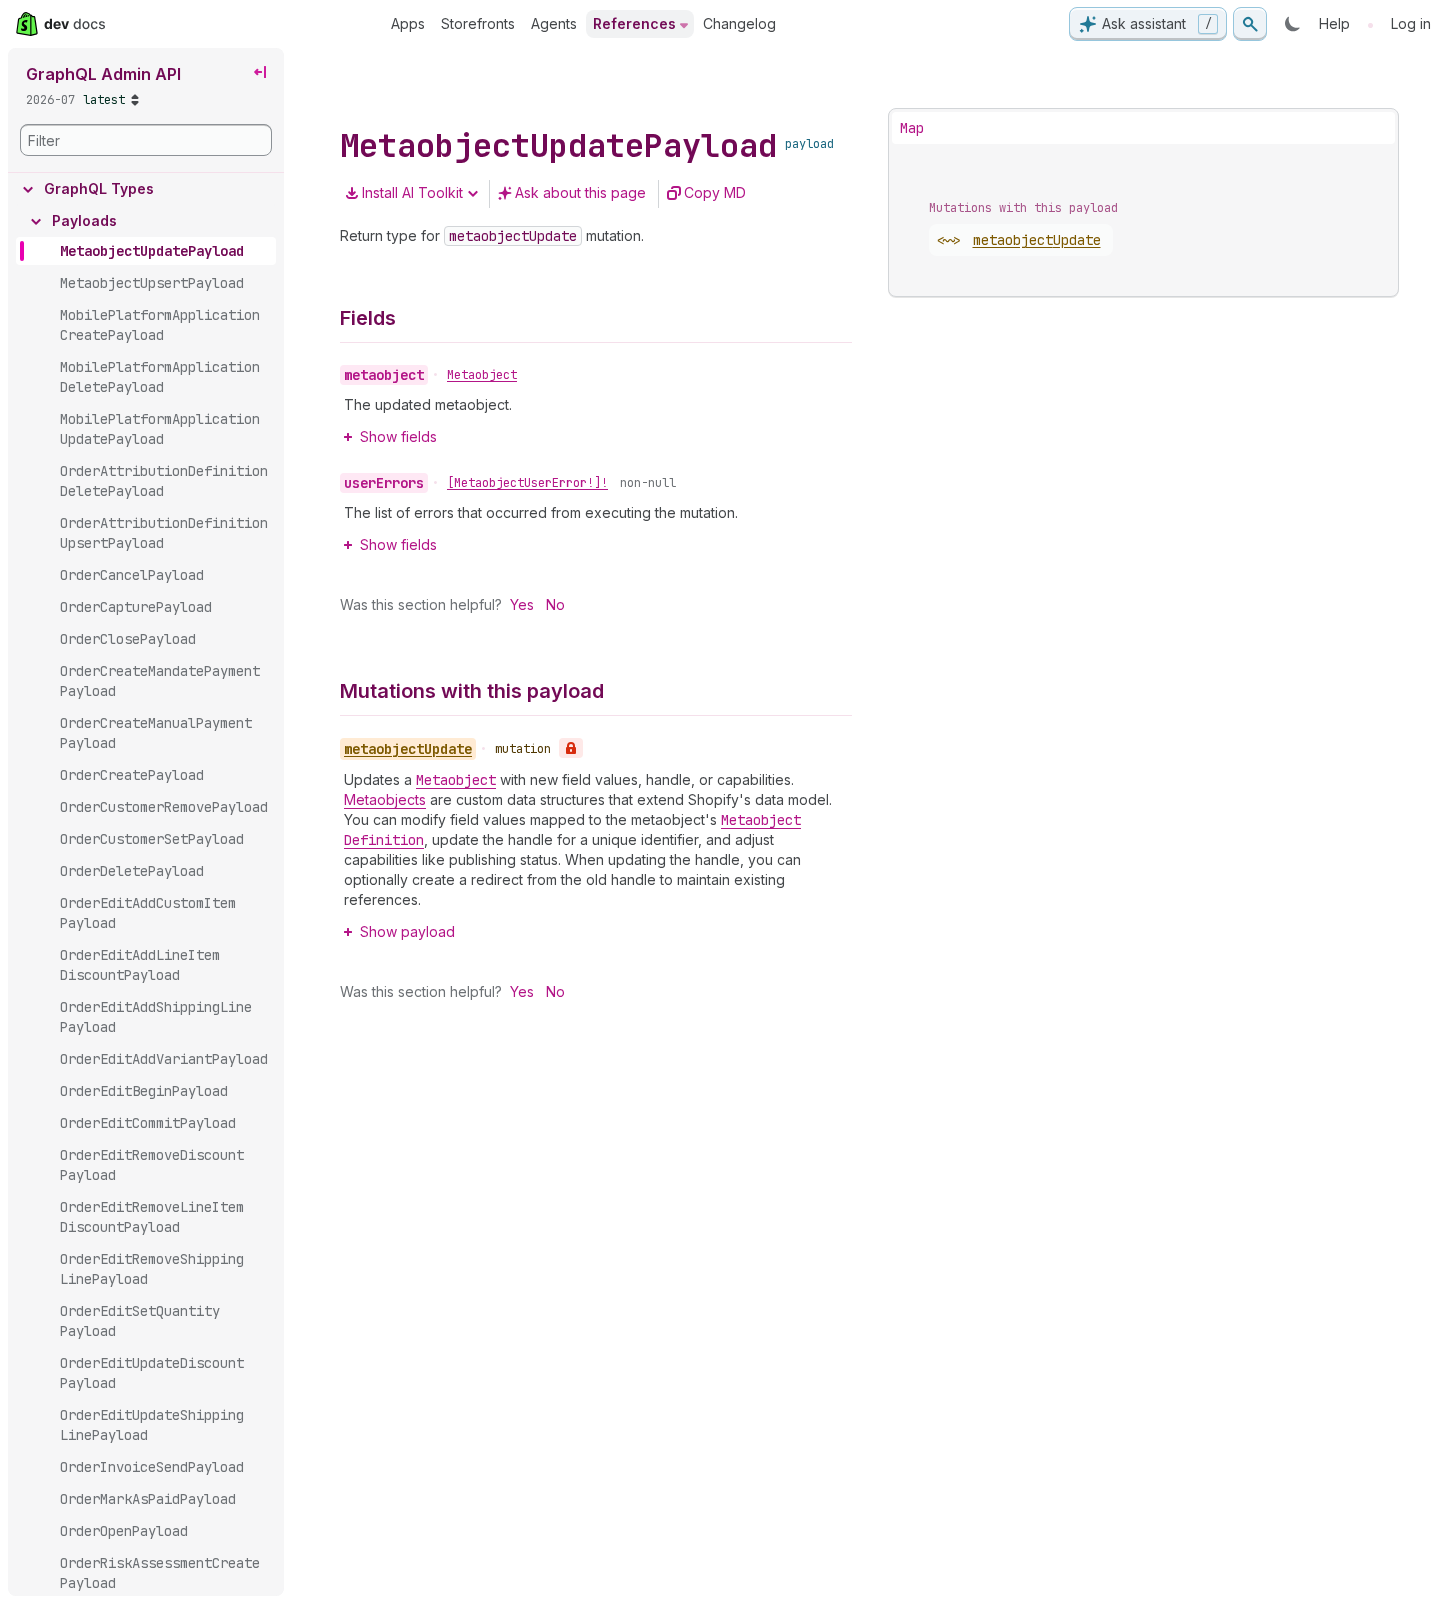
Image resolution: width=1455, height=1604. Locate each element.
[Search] (1250, 24)
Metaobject (482, 375)
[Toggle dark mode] (1293, 24)
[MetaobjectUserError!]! (527, 483)
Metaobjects (385, 799)
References (634, 23)
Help (1334, 23)
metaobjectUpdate (1037, 240)
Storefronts (478, 23)
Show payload (407, 931)
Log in (1411, 23)
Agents (554, 23)
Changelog (739, 23)
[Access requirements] (571, 748)
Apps (408, 23)
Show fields (398, 436)
